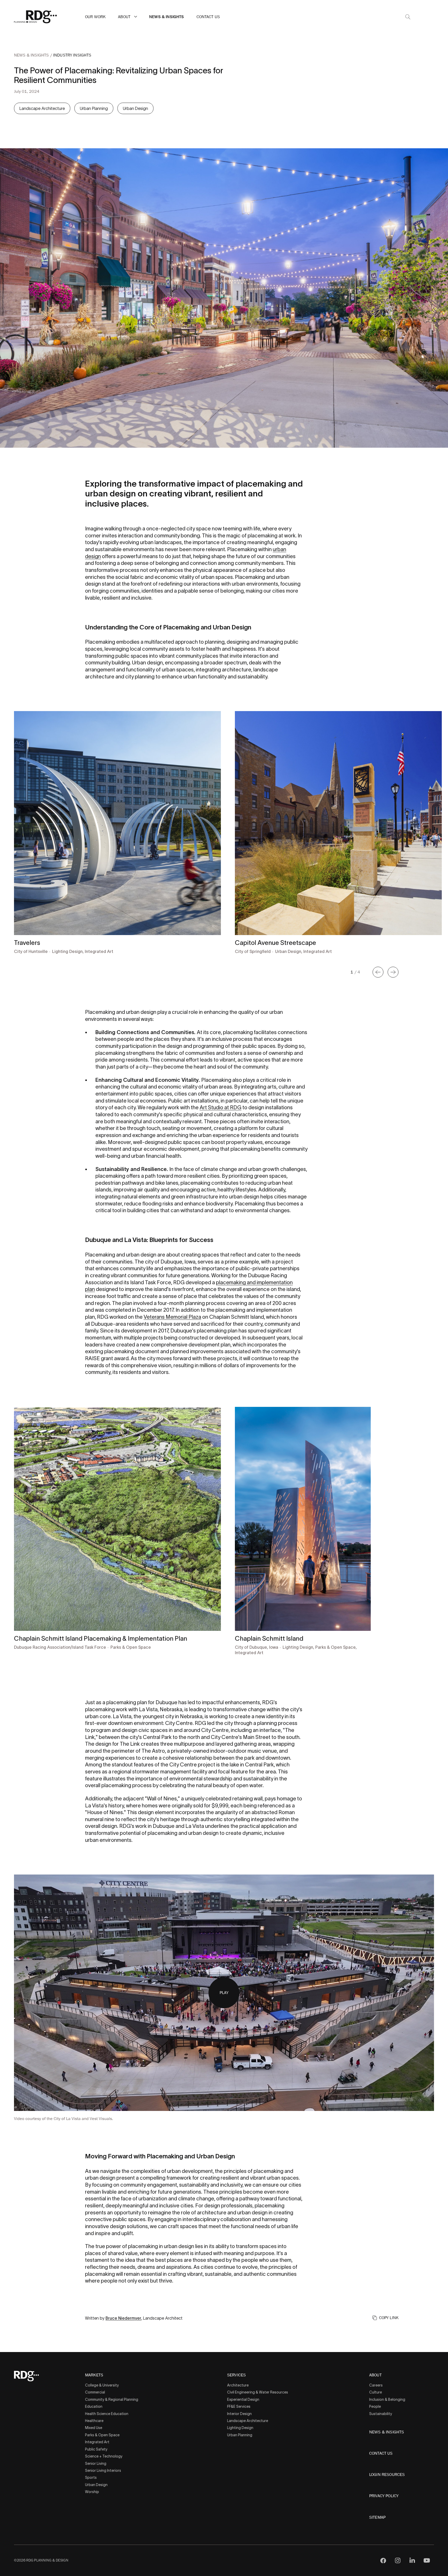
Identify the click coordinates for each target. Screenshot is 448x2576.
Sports (91, 2477)
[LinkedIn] (412, 2560)
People (375, 2406)
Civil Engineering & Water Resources (258, 2392)
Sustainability (381, 2414)
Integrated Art (97, 2442)
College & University (102, 2385)
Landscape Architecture (42, 108)
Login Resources (387, 2475)
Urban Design (135, 108)
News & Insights (166, 17)
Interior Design (239, 2414)
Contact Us (208, 17)
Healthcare (94, 2421)
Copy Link (389, 2318)
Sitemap (377, 2517)
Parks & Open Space (102, 2435)
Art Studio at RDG (220, 1107)
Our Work (95, 17)
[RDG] (36, 17)
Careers (376, 2385)
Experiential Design (243, 2399)
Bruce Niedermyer (123, 2318)
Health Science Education (107, 2414)
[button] (136, 17)
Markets (94, 2375)
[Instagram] (398, 2560)
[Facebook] (383, 2560)
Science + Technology (104, 2456)
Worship (92, 2492)
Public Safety (96, 2449)
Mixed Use (94, 2428)
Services (236, 2375)
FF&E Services (239, 2406)
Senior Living (96, 2463)
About (124, 17)
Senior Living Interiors (103, 2470)
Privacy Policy (384, 2496)
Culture (376, 2392)
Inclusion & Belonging (387, 2399)
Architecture (238, 2385)
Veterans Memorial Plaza (172, 1317)
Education (94, 2406)
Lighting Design (240, 2428)
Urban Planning (94, 108)
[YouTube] (427, 2560)
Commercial (95, 2392)
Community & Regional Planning (112, 2399)
